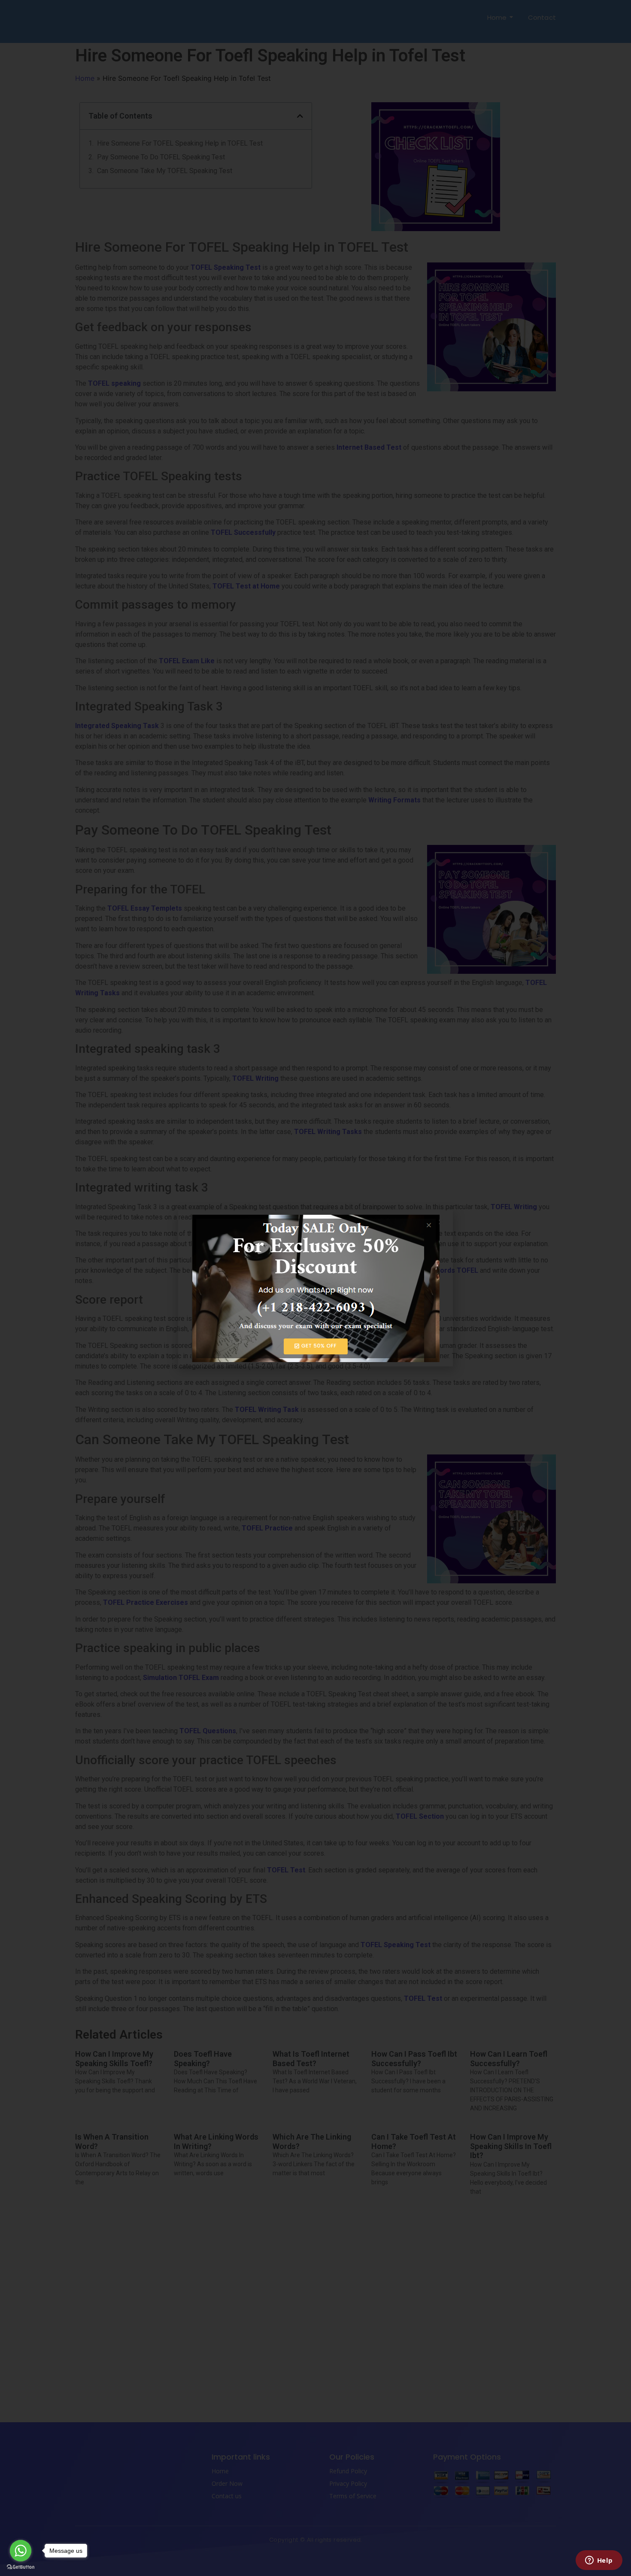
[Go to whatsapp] (21, 2551)
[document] (315, 1288)
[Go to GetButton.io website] (21, 2567)
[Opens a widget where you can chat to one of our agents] (599, 2561)
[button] (441, 1222)
